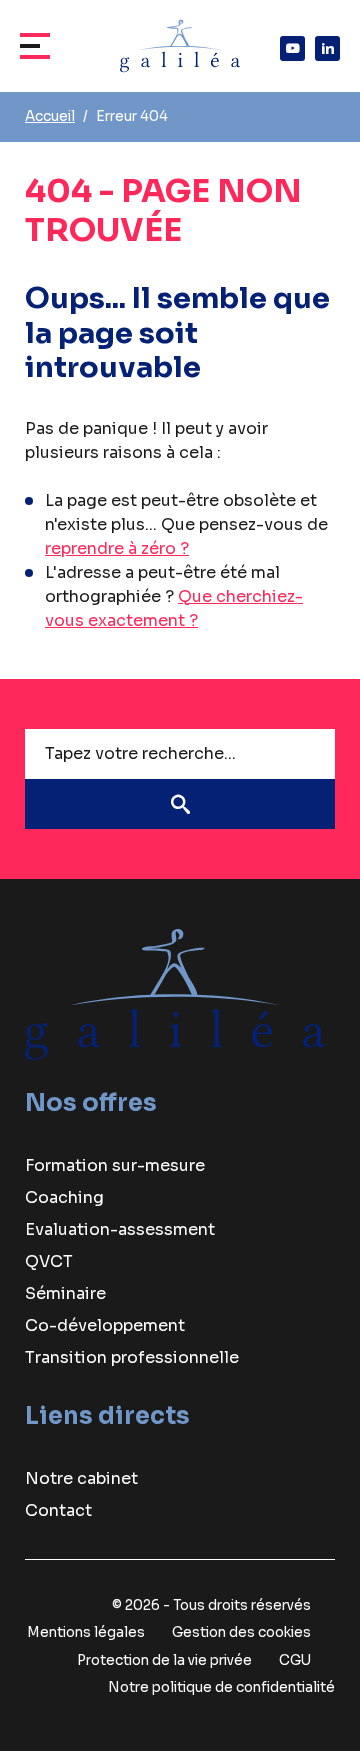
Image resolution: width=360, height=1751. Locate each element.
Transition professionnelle (132, 1357)
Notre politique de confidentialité (221, 1687)
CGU (295, 1660)
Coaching (64, 1197)
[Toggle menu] (40, 46)
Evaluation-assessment (120, 1229)
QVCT (49, 1261)
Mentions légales (86, 1632)
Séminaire (65, 1293)
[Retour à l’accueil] (175, 993)
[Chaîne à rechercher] (180, 804)
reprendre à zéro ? (117, 548)
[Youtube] (292, 48)
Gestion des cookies (241, 1632)
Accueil (50, 116)
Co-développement (105, 1325)
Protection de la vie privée (164, 1660)
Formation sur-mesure (115, 1165)
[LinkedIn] (327, 48)
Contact (58, 1510)
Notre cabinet (81, 1478)
